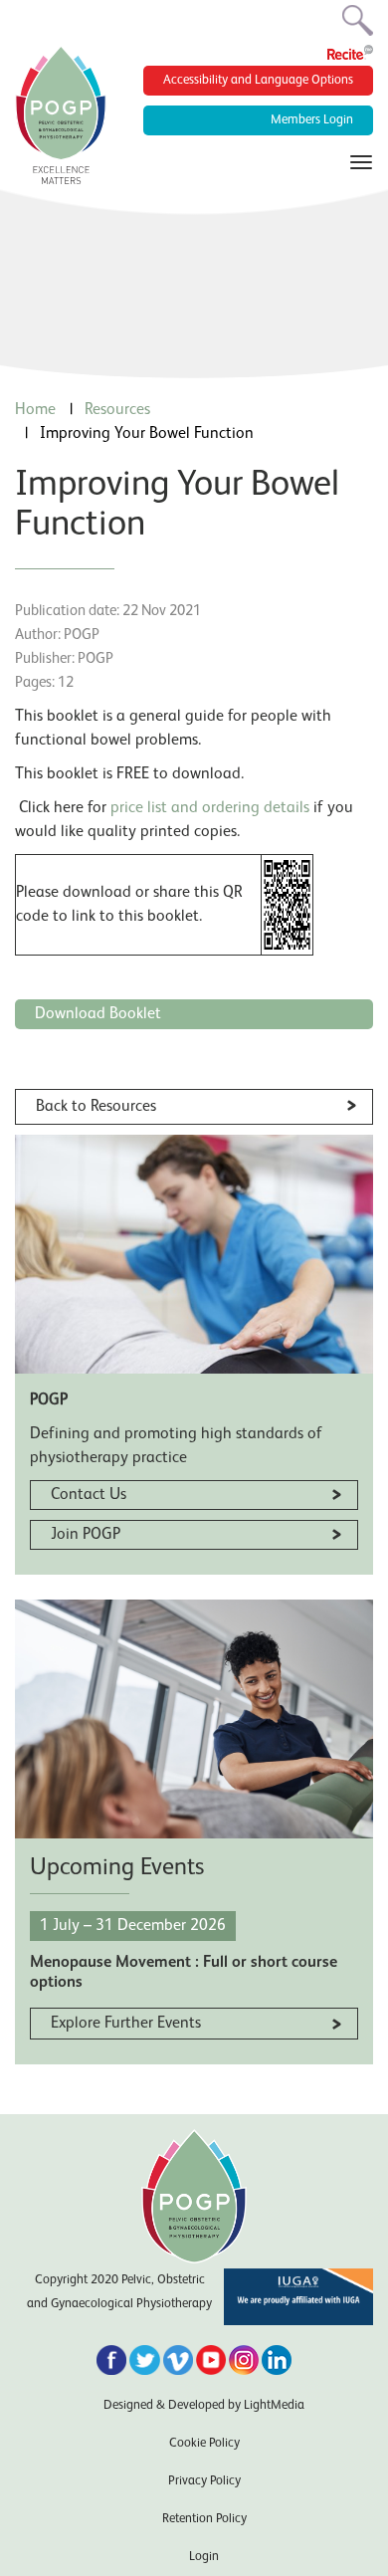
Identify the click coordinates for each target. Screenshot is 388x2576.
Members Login (312, 120)
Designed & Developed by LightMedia (204, 2405)
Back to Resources (96, 1107)
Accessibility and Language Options (258, 80)
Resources (117, 410)
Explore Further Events (126, 2024)
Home (35, 410)
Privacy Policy (204, 2481)
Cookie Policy (204, 2443)
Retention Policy (204, 2519)
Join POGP (86, 1535)
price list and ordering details (212, 808)
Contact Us (89, 1495)
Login (204, 2557)
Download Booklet (98, 1014)
